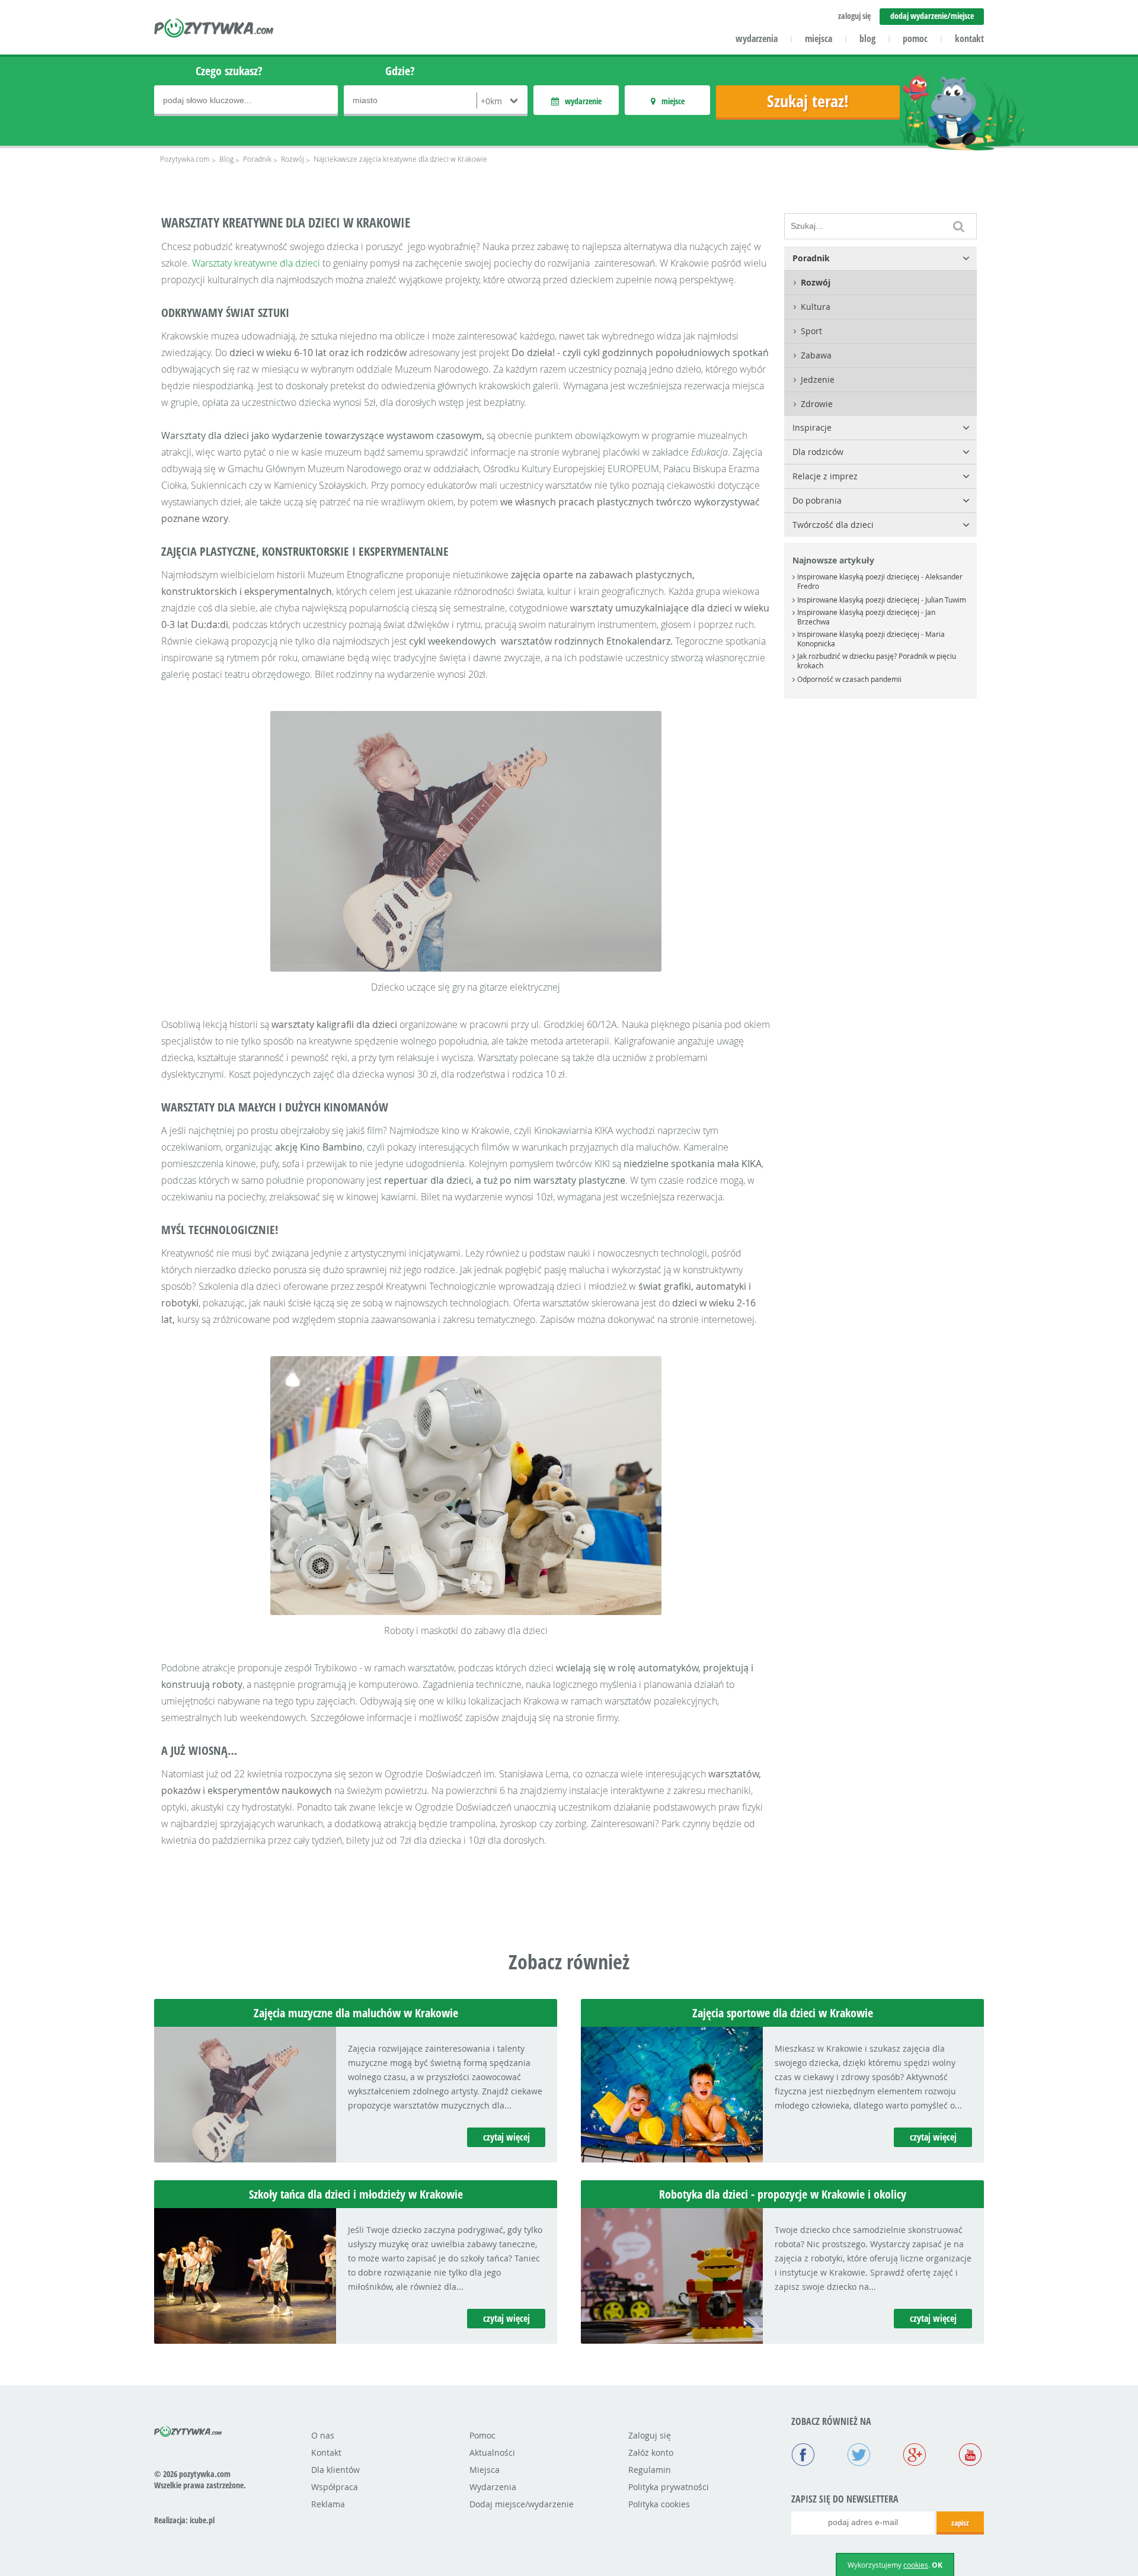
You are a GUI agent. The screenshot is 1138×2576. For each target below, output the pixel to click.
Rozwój (293, 159)
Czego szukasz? (229, 71)
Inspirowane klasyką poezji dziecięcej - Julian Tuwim (882, 600)
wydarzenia (757, 39)
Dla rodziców (818, 452)
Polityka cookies (659, 2504)
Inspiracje (812, 427)
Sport (811, 331)
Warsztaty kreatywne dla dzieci (256, 263)
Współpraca (335, 2487)
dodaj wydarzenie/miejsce (932, 16)
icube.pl (202, 2520)
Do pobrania (817, 500)
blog (867, 39)
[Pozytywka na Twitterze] (859, 2456)
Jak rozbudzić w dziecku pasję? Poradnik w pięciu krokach (877, 661)
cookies (916, 2565)
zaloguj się (854, 16)
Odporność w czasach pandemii (849, 679)
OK (937, 2565)
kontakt (969, 39)
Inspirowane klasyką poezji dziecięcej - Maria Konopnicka (871, 639)
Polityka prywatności (669, 2487)
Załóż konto (651, 2452)
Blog (226, 159)
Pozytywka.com (185, 159)
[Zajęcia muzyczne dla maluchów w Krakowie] (245, 2159)
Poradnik (257, 159)
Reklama (328, 2504)
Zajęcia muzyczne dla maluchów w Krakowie (356, 2013)
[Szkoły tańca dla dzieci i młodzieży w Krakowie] (245, 2340)
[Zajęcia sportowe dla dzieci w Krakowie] (672, 2159)
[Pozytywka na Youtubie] (970, 2456)
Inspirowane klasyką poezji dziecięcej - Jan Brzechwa (866, 617)
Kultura (816, 307)
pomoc (915, 39)
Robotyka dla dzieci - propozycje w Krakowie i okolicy (783, 2194)
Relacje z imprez (825, 476)
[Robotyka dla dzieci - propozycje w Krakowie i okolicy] (672, 2340)
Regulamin (650, 2470)
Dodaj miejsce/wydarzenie (522, 2504)
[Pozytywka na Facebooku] (803, 2456)
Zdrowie (817, 404)
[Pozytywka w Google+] (915, 2456)
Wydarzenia (493, 2487)
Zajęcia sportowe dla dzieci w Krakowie (783, 2013)
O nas (323, 2435)
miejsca (819, 39)
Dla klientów (335, 2470)
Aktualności (492, 2452)
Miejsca (485, 2470)
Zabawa (816, 355)
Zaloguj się (650, 2435)
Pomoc (482, 2435)
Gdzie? (400, 71)
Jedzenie (818, 379)
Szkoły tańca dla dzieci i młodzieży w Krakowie (356, 2194)
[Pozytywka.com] (188, 2430)
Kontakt (326, 2452)
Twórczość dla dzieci (833, 525)
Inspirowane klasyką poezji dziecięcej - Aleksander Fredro (880, 581)
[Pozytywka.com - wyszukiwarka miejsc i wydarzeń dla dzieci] (214, 30)
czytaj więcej (506, 2137)
